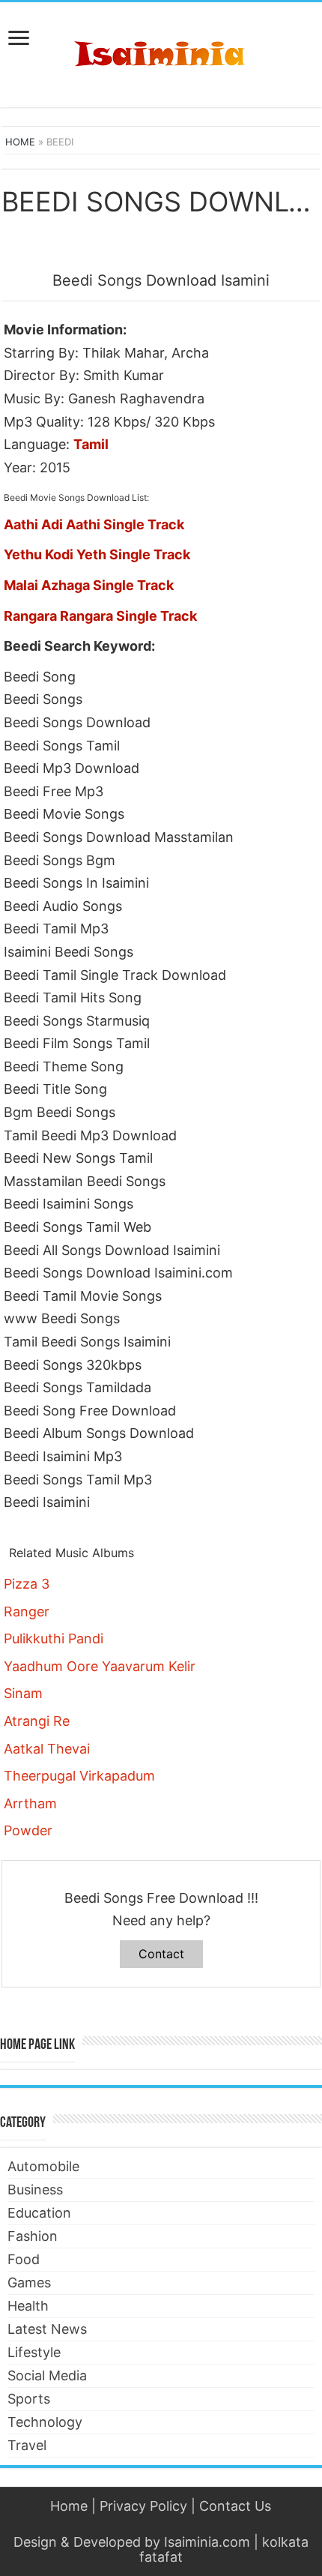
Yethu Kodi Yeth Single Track (97, 554)
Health (28, 2306)
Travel (27, 2445)
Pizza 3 (27, 1584)
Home (20, 142)
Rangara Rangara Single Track (100, 616)
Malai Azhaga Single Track (89, 585)
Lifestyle (34, 2352)
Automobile (43, 2166)
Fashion (33, 2236)
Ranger (27, 1611)
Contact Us (235, 2506)
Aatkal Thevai (47, 1749)
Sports (29, 2399)
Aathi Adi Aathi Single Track (94, 524)
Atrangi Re (37, 1721)
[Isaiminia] (161, 52)
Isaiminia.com (207, 2542)
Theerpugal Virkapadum (79, 1776)
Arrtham (30, 1803)
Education (39, 2213)
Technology (45, 2422)
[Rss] (161, 2524)
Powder (28, 1830)
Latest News (47, 2329)
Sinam (23, 1693)
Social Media (47, 2375)
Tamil (91, 444)
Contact (161, 1954)
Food (24, 2259)
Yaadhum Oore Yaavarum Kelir (100, 1666)
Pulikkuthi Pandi (54, 1638)
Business (35, 2190)
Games (29, 2282)
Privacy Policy (143, 2506)
